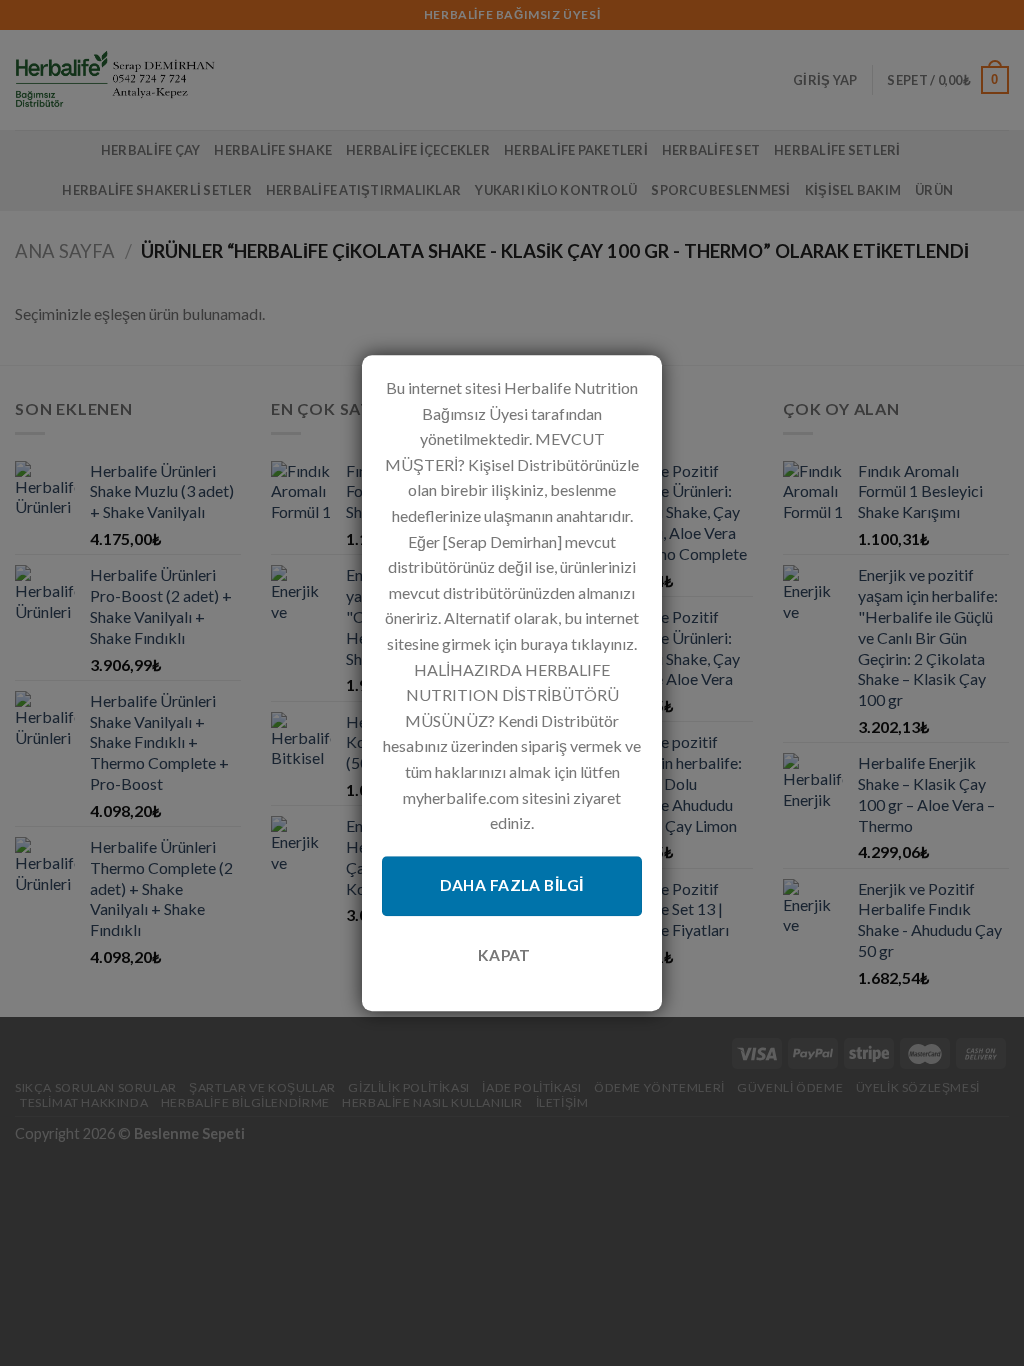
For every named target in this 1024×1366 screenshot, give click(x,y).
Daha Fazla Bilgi (511, 886)
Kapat (504, 955)
